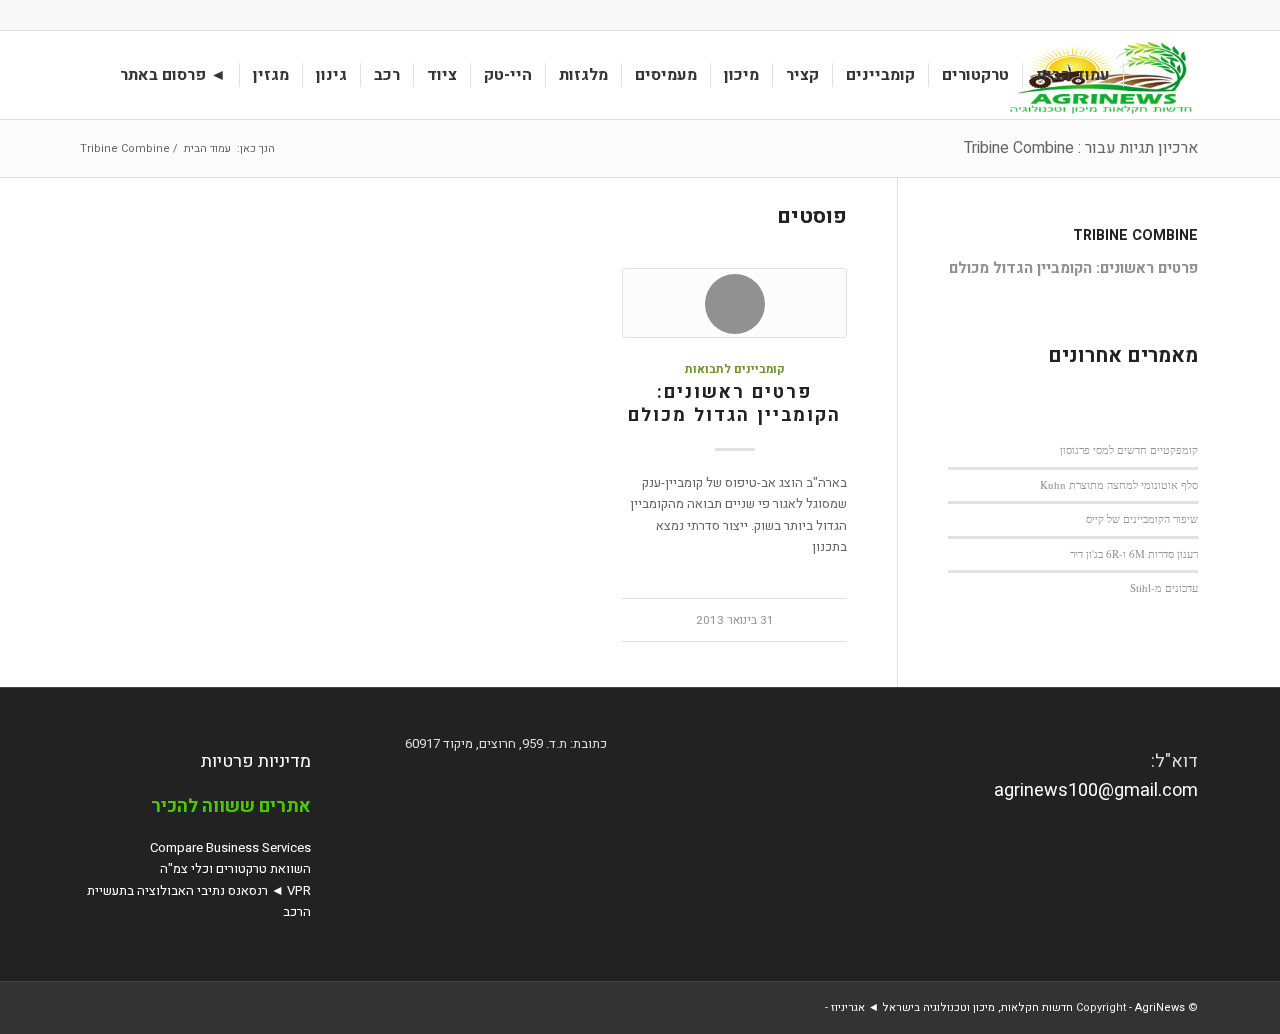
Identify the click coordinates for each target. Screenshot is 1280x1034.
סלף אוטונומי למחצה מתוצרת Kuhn (1119, 484)
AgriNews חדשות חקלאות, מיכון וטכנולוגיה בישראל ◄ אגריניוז (1008, 1007)
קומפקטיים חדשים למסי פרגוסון (1129, 449)
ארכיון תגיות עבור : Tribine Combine (1081, 148)
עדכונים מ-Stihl (1164, 587)
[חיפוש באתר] (88, 75)
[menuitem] (1073, 75)
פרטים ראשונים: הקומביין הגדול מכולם (734, 404)
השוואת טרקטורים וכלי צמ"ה (235, 868)
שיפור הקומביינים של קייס (1142, 518)
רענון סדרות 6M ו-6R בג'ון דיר (1134, 553)
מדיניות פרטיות (256, 761)
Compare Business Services (230, 847)
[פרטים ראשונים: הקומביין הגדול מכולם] (734, 303)
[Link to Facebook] (88, 15)
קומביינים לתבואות (735, 369)
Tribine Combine (1135, 235)
